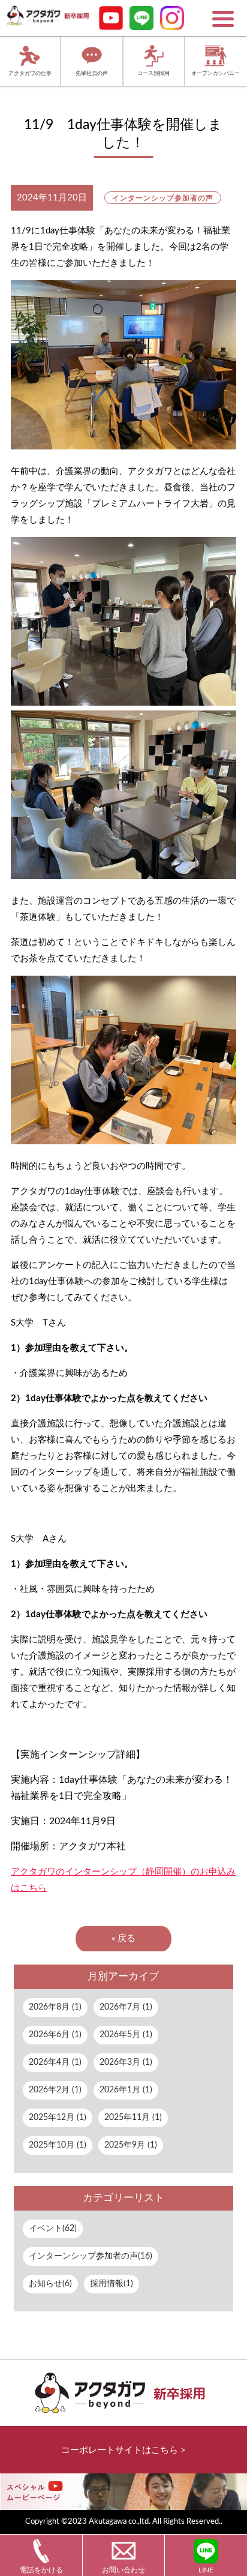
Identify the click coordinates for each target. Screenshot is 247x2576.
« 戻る (123, 1938)
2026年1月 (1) (126, 2090)
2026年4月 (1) (55, 2062)
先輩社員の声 (92, 74)
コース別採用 (153, 74)
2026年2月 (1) (55, 2090)
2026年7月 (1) (126, 2007)
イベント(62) (53, 2229)
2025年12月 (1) (58, 2118)
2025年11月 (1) (133, 2118)
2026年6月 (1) (55, 2035)
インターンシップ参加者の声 (162, 198)
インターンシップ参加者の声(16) (91, 2256)
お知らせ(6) (50, 2284)
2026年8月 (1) (55, 2007)
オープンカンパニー (216, 74)
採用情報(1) (112, 2284)
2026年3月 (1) (126, 2062)
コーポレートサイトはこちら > (123, 2450)
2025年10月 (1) (58, 2145)
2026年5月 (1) (126, 2035)
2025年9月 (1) (131, 2145)
